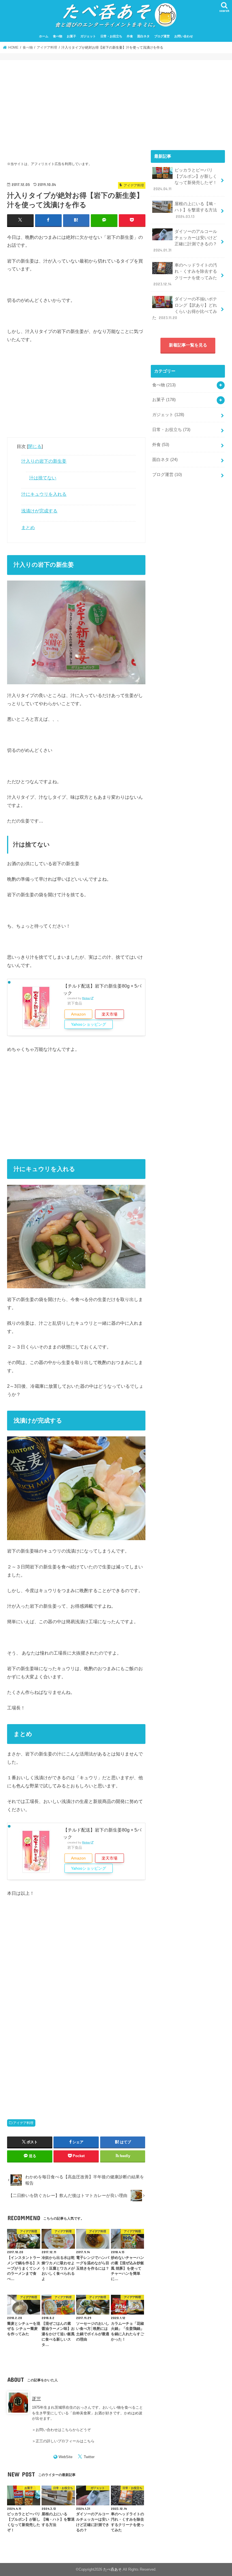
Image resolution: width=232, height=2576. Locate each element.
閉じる (35, 446)
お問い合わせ (184, 36)
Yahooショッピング (89, 1024)
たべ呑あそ (112, 2569)
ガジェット (88, 36)
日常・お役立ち (111, 36)
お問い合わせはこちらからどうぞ (63, 2430)
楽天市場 (109, 1014)
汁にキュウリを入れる (44, 494)
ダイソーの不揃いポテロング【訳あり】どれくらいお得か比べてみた (185, 309)
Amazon (78, 1014)
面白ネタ (143, 36)
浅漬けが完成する (39, 511)
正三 (36, 2399)
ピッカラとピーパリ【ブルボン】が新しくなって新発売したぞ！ (185, 180)
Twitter (89, 2457)
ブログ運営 (162, 36)
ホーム (44, 36)
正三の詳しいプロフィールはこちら (65, 2441)
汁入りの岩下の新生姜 (44, 461)
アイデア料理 (23, 2123)
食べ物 (58, 36)
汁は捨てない (43, 478)
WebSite (65, 2457)
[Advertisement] (76, 107)
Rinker (86, 998)
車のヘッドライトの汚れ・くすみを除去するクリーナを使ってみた (185, 275)
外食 (130, 36)
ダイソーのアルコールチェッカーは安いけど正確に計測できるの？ (185, 241)
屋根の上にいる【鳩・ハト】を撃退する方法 (196, 210)
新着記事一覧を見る (188, 345)
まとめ (28, 527)
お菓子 (71, 36)
